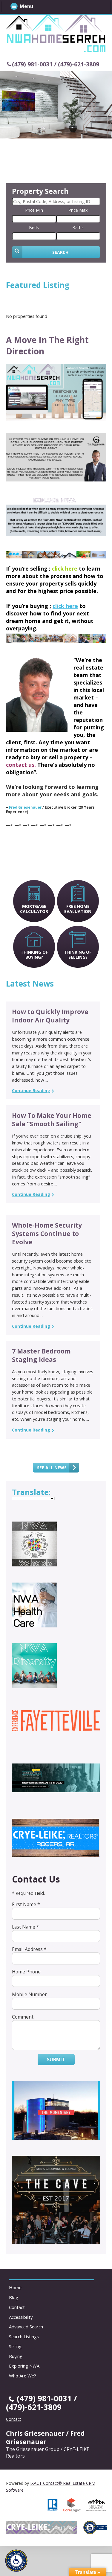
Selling (15, 2346)
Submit (56, 2060)
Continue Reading (31, 1090)
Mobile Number (29, 1994)
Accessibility (21, 2317)
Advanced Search (26, 2327)
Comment (23, 2017)
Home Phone (26, 1972)
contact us (20, 765)
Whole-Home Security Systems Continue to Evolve (47, 1234)
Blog (14, 2297)
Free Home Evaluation (78, 909)
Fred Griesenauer (25, 807)
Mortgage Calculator (34, 909)
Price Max (78, 210)
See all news (52, 1468)
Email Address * (29, 1949)
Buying (16, 2356)
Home (15, 2287)
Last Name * (26, 1927)
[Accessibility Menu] (16, 2561)
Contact (17, 2307)
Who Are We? (23, 2376)
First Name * (26, 1904)
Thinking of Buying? (34, 955)
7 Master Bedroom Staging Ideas (41, 1355)
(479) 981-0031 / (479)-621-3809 (56, 64)
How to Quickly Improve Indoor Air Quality (50, 1016)
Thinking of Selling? (78, 955)
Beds (34, 227)
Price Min (34, 210)
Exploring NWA (24, 2366)
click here (65, 606)
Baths (78, 227)
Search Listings (24, 2336)
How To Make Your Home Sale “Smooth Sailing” (52, 1120)
